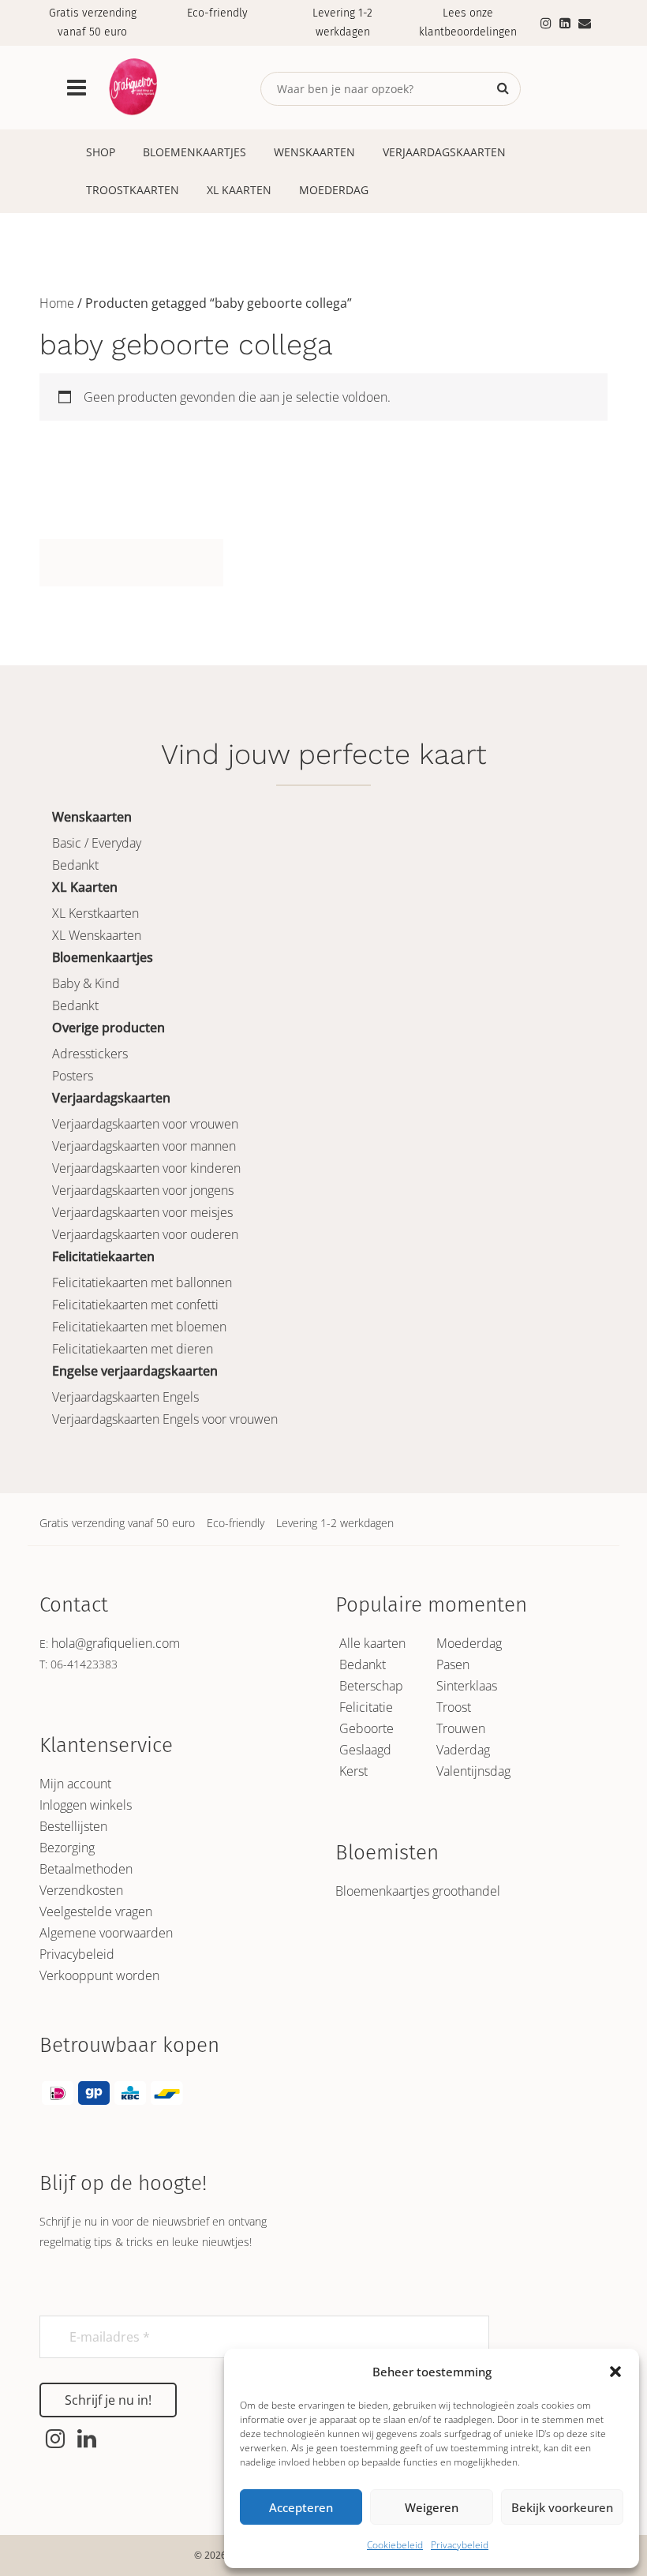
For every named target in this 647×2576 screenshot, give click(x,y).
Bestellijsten (73, 1826)
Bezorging (67, 1848)
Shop (101, 152)
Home (57, 303)
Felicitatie (366, 1707)
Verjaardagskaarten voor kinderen (146, 1168)
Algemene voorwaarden (106, 1933)
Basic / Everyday (97, 843)
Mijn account (75, 1784)
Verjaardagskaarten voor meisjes (142, 1212)
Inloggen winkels (86, 1805)
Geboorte (367, 1728)
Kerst (353, 1771)
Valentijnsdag (473, 1771)
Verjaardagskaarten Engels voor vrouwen (165, 1419)
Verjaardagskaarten (444, 152)
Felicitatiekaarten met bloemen (139, 1327)
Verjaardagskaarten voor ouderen (145, 1234)
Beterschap (371, 1686)
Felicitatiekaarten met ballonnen (142, 1282)
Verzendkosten (81, 1890)
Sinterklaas (467, 1686)
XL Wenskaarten (97, 935)
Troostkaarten (133, 190)
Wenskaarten (314, 152)
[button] (615, 2372)
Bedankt (75, 865)
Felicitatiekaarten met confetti (135, 1305)
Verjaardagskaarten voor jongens (143, 1190)
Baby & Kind (86, 983)
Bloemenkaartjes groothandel (418, 1891)
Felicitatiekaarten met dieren (133, 1349)
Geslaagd (365, 1750)
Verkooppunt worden (99, 1975)
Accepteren (301, 2507)
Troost (454, 1707)
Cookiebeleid (395, 2545)
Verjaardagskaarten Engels (125, 1397)
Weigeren (432, 2507)
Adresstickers (90, 1054)
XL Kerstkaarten (95, 913)
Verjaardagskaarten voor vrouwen (145, 1124)
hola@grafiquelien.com (116, 1643)
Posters (73, 1076)
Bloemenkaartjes (194, 152)
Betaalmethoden (86, 1869)
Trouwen (461, 1728)
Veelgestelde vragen (96, 1911)
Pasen (453, 1664)
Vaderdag (463, 1750)
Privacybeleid (460, 2545)
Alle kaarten (372, 1643)
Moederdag (334, 190)
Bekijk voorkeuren (562, 2507)
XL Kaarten (239, 190)
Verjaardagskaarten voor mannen (144, 1146)
